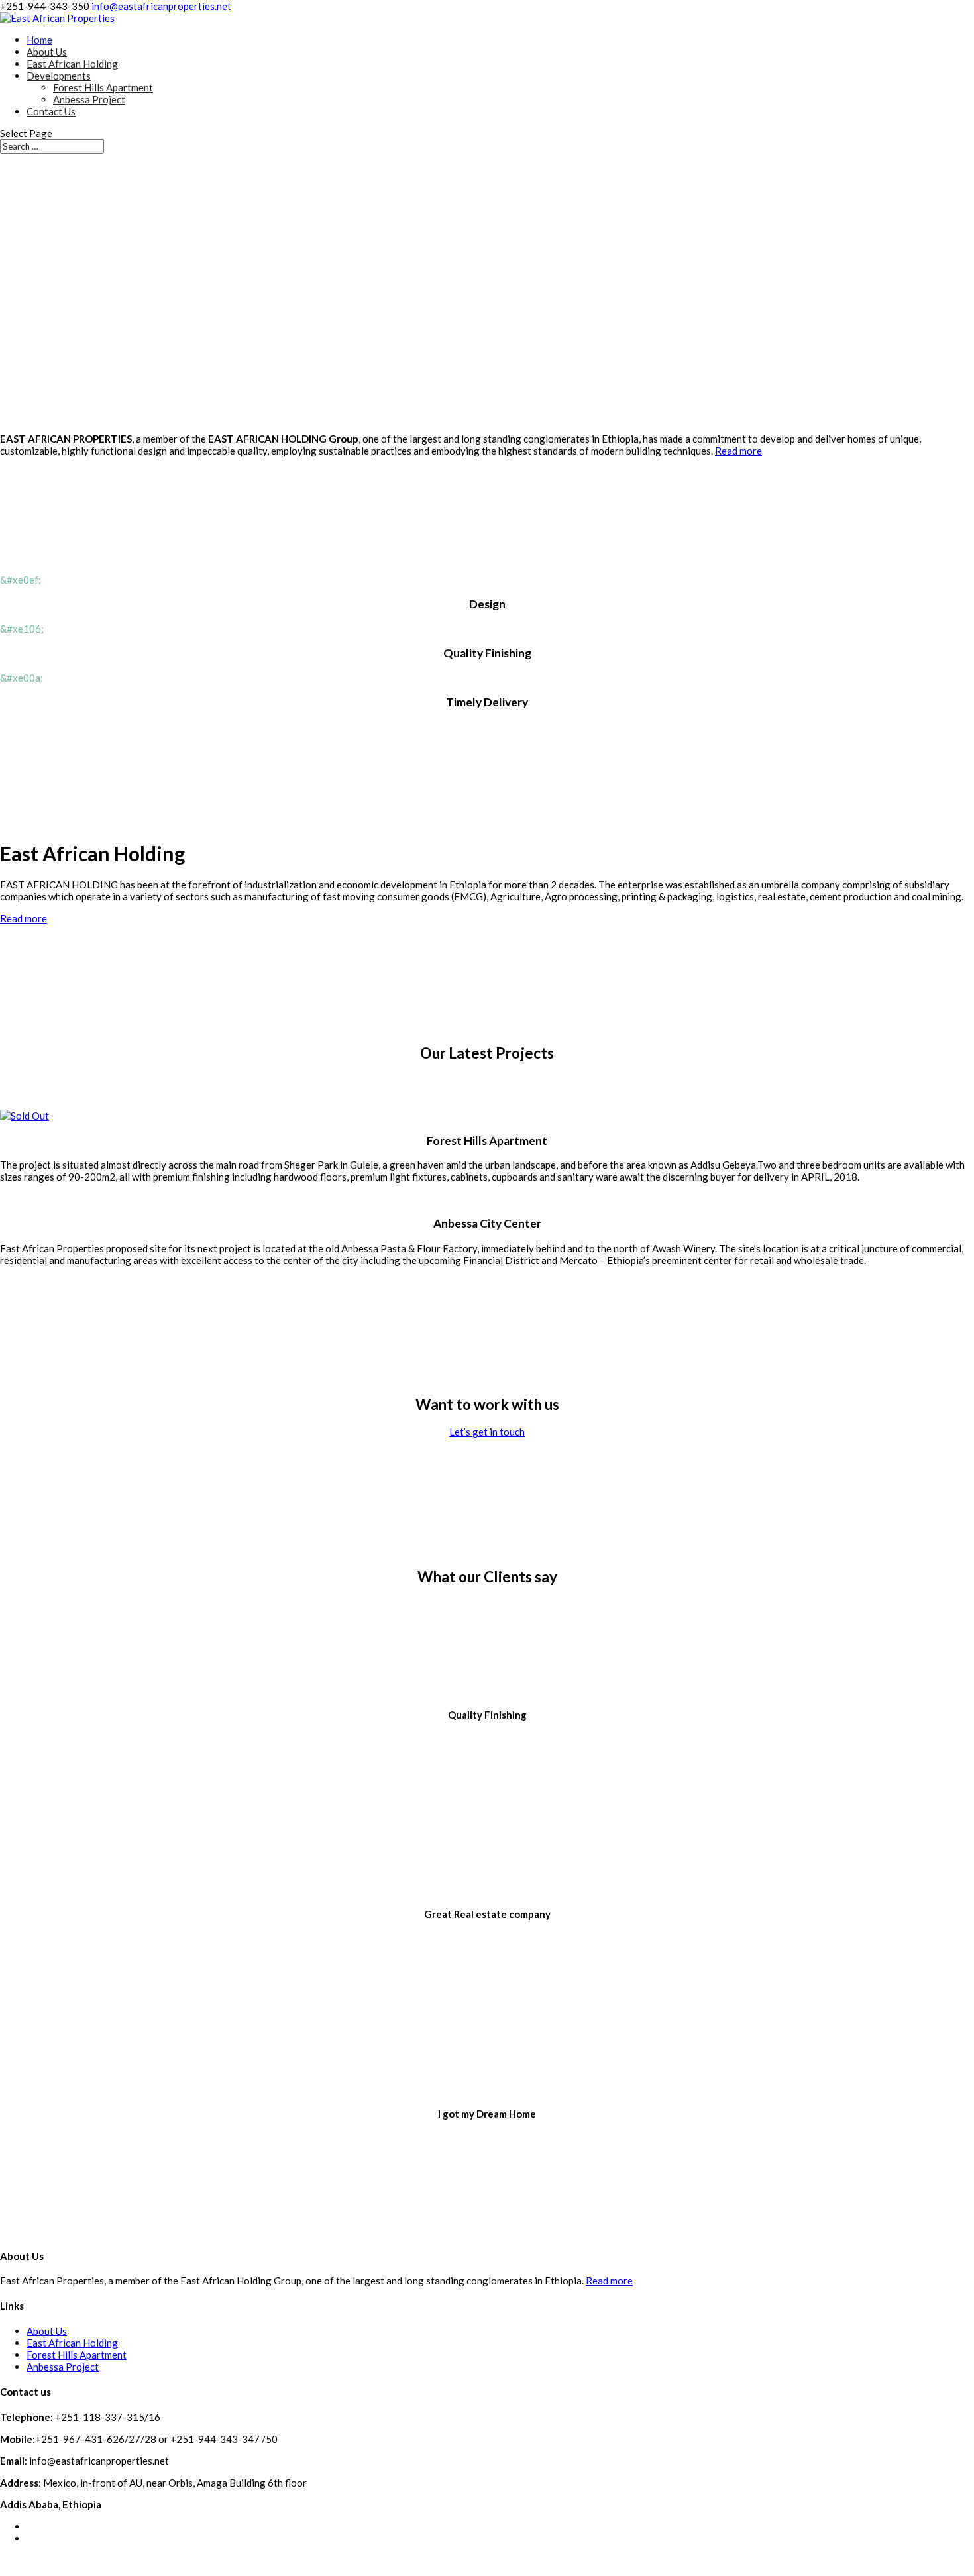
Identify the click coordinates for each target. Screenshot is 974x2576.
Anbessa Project (89, 99)
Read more (738, 451)
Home (39, 40)
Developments (59, 76)
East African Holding (72, 64)
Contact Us (51, 111)
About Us (47, 52)
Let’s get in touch (487, 1432)
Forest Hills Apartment (103, 87)
